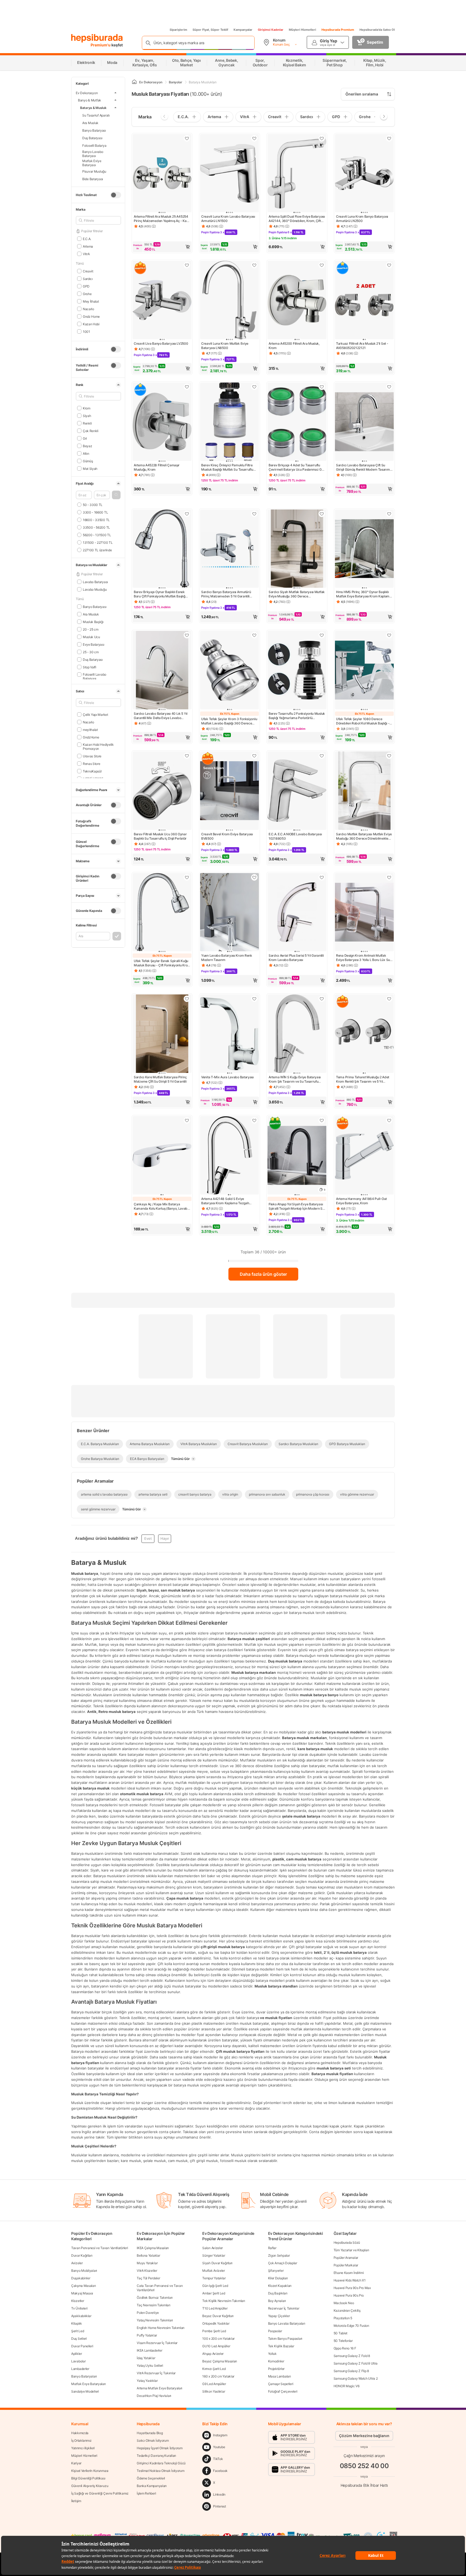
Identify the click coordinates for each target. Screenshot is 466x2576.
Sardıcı (88, 278)
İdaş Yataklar (146, 2358)
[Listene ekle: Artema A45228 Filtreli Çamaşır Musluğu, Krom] (187, 387)
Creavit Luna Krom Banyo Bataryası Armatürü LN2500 (362, 219)
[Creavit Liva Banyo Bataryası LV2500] (162, 301)
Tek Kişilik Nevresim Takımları (224, 2301)
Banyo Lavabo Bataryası (93, 154)
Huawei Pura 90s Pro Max (352, 2288)
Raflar (272, 2248)
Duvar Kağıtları (82, 2255)
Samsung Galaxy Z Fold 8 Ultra (356, 2363)
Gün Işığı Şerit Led (215, 2286)
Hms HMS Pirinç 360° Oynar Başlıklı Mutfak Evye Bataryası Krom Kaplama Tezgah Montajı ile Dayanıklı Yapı (364, 594)
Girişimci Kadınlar (271, 30)
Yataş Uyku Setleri (150, 2365)
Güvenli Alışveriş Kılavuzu (90, 2486)
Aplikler (77, 2354)
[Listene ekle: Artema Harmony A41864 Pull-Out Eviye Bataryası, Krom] (389, 1120)
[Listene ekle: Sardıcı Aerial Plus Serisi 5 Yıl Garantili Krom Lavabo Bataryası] (322, 877)
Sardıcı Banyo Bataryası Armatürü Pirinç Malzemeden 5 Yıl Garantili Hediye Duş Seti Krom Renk (226, 594)
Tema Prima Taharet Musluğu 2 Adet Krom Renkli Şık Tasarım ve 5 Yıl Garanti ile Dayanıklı (363, 1079)
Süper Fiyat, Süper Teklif (210, 30)
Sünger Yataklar (214, 2255)
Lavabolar (78, 2361)
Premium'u (101, 45)
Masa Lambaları (280, 2376)
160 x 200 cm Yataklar (218, 2376)
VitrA (86, 254)
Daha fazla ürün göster (263, 1274)
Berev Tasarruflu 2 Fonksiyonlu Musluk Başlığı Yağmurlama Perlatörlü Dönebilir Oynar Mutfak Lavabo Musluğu (297, 716)
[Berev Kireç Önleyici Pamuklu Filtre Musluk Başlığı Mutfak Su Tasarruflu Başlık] (229, 422)
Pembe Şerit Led (214, 2331)
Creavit (88, 271)
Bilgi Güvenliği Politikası (88, 2478)
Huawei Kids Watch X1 (350, 2280)
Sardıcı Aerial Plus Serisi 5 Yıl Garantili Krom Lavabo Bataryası (296, 958)
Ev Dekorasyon (87, 93)
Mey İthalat (91, 301)
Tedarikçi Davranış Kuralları (156, 2456)
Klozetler (78, 2301)
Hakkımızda (80, 2433)
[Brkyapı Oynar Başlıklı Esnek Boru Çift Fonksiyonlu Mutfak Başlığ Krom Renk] (162, 549)
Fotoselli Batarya (94, 145)
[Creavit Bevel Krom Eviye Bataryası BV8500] (229, 791)
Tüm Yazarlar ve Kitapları (351, 2250)
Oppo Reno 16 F (345, 2348)
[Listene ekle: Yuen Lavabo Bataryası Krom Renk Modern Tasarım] (254, 877)
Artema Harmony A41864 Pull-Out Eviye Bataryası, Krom (361, 1201)
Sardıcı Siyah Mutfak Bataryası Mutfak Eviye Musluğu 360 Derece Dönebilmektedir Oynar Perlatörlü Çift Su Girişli (297, 594)
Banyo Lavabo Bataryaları (287, 2323)
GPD (86, 286)
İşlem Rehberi (146, 2493)
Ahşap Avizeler (213, 2354)
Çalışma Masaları (83, 2286)
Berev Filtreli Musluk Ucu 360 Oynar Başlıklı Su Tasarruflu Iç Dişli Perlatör (160, 836)
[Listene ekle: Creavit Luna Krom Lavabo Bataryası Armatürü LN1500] (254, 138)
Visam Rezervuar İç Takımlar (157, 2343)
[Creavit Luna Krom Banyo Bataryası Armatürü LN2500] (364, 174)
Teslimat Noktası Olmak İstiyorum (160, 2471)
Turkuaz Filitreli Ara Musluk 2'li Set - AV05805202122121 (362, 346)
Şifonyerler (276, 2271)
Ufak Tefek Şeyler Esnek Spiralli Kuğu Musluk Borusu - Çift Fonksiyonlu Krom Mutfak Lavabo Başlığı (162, 963)
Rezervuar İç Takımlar (284, 2308)
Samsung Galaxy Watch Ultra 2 (356, 2378)
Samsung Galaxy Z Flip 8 (351, 2371)
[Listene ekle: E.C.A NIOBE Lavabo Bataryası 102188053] (322, 756)
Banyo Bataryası (94, 130)
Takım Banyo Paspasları (285, 2339)
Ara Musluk (90, 123)
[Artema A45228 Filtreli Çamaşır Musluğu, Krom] (162, 422)
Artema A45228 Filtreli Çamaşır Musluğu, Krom (157, 467)
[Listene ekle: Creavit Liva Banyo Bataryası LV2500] (187, 265)
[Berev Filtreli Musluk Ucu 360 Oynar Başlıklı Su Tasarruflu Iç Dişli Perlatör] (162, 791)
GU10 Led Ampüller (216, 2346)
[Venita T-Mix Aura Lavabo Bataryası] (229, 1034)
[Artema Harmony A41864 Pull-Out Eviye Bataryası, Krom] (364, 1156)
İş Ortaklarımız (81, 2440)
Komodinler (276, 2361)
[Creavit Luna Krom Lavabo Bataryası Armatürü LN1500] (229, 174)
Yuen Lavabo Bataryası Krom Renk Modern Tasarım (227, 958)
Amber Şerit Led (214, 2293)
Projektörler (276, 2369)
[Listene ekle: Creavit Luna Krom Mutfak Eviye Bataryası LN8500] (254, 265)
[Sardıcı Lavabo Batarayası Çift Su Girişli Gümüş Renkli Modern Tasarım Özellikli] (364, 422)
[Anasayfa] (134, 82)
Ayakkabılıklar (81, 2316)
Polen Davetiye (148, 2313)
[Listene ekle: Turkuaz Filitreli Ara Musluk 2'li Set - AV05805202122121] (389, 265)
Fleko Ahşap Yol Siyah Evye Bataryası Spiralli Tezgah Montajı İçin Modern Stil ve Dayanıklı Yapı (297, 1206)
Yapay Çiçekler (279, 2316)
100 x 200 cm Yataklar (218, 2339)
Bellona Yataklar (148, 2255)
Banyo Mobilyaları (84, 2271)
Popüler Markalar (346, 2265)
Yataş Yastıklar (147, 2381)
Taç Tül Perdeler (148, 2278)
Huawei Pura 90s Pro (349, 2295)
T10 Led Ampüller (215, 2308)
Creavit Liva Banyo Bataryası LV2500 (161, 343)
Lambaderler (80, 2369)
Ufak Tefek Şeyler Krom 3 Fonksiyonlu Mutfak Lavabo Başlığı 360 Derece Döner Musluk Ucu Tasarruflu (229, 721)
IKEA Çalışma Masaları (153, 2248)
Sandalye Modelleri (85, 2391)
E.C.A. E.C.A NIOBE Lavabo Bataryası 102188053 (295, 836)
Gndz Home (91, 316)
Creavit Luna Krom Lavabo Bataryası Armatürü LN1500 (228, 219)
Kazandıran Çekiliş (347, 2310)
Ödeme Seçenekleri (151, 2478)
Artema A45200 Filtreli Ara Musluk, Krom (294, 346)
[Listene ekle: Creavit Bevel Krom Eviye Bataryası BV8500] (254, 756)
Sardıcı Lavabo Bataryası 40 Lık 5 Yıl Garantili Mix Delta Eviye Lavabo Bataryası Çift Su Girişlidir (161, 716)
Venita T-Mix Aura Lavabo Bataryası (227, 1077)
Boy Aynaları (277, 2301)
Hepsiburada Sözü (347, 2243)
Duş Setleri (79, 2339)
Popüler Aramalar (346, 2258)
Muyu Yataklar (147, 2263)
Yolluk (272, 2354)
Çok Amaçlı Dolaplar (283, 2263)
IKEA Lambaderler (149, 2350)
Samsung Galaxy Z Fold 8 (352, 2356)
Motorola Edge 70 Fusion (351, 2326)
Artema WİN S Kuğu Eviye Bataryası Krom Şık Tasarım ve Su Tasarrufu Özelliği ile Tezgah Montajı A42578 (295, 1079)
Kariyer (76, 2463)
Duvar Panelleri (82, 2346)
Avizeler (77, 2263)
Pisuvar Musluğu (94, 171)
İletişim (76, 2501)
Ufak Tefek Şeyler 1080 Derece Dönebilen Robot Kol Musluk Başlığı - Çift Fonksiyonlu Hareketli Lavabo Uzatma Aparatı (363, 721)
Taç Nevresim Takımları (153, 2305)
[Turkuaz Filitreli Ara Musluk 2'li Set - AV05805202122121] (364, 301)
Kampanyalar (243, 30)
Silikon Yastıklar (214, 2391)
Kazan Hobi (91, 324)
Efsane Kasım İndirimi (349, 2273)
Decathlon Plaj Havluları (154, 2396)
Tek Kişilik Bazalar (281, 2346)
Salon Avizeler (213, 2248)
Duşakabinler (81, 2278)
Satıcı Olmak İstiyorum (153, 2440)
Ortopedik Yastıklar (216, 2323)
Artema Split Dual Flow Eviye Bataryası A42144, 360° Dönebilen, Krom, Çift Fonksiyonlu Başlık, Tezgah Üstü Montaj (297, 219)
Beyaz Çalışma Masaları (220, 2361)
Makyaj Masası (82, 2293)
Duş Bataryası (92, 138)
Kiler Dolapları (278, 2278)
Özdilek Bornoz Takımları (155, 2298)
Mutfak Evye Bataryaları (88, 2384)
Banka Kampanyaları (152, 2486)
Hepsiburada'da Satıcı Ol (377, 30)
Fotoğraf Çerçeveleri (283, 2391)
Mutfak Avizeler (214, 2271)
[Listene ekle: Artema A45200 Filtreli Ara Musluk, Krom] (322, 265)
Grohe (87, 294)
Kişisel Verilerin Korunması (90, 2471)
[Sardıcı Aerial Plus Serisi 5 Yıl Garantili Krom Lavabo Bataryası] (297, 913)
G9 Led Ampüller (214, 2384)
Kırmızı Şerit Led (214, 2369)
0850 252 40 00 (364, 2466)
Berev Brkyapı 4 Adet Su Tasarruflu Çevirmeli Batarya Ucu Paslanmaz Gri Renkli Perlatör (296, 467)
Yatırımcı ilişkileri (83, 2448)
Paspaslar (275, 2331)
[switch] (116, 195)
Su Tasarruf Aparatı (96, 115)
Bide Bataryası (93, 179)
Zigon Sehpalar (279, 2255)
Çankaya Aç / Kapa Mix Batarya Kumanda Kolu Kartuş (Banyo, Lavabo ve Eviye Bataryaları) (162, 1206)
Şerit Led (78, 2331)
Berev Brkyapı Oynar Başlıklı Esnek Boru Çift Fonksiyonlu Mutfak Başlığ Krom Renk (160, 594)
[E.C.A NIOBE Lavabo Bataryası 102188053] (297, 791)
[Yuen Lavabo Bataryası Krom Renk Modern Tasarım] (229, 913)
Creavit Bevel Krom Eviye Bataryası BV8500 (227, 836)
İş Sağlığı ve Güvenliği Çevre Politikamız (100, 2493)
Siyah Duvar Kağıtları (217, 2263)
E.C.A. (87, 239)
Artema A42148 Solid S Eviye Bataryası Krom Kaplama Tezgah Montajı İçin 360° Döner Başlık (225, 1201)
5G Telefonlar (343, 2341)
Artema (88, 246)
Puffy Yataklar (147, 2335)
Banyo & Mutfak (90, 100)
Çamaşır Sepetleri (281, 2384)
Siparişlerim (178, 30)
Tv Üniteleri (79, 2308)
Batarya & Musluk (93, 107)
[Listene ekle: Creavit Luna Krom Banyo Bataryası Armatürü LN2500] (389, 138)
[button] (116, 495)
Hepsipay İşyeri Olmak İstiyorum (160, 2448)
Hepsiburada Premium (338, 30)
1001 (86, 331)
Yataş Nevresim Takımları (155, 2320)
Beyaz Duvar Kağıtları (218, 2316)
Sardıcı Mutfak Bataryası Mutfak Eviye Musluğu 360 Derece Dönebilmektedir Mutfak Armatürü (364, 836)
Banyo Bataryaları (84, 2376)
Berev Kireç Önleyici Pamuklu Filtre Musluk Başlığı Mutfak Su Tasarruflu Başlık (227, 467)
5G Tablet (340, 2333)
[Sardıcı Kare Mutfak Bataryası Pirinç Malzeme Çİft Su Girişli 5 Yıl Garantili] (162, 1034)
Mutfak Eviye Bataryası (92, 163)
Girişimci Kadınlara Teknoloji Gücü (161, 2463)
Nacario (88, 309)
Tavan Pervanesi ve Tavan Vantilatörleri (100, 2248)
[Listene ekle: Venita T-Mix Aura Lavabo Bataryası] (254, 999)
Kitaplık (77, 2323)
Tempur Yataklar (214, 2278)
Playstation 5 (343, 2318)
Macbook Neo (344, 2303)
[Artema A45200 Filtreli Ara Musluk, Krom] (297, 301)
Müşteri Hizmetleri (302, 30)
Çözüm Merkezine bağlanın (364, 2436)
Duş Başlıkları (278, 2293)
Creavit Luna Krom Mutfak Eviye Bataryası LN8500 (225, 346)
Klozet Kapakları (280, 2286)
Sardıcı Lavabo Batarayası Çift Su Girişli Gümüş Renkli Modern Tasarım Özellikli (363, 467)
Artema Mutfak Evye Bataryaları (160, 2388)
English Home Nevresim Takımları (161, 2328)
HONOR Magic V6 (347, 2386)
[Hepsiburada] (97, 38)
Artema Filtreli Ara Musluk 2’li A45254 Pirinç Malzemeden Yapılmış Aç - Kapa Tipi (162, 219)
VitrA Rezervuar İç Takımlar (156, 2373)
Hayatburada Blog (150, 2433)
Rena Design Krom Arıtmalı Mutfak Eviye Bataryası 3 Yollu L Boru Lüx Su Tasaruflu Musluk (363, 958)
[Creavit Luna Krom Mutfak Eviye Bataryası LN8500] (229, 301)
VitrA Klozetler (147, 2271)
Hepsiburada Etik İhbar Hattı (364, 2485)
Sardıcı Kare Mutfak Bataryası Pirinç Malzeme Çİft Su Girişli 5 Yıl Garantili (160, 1079)
